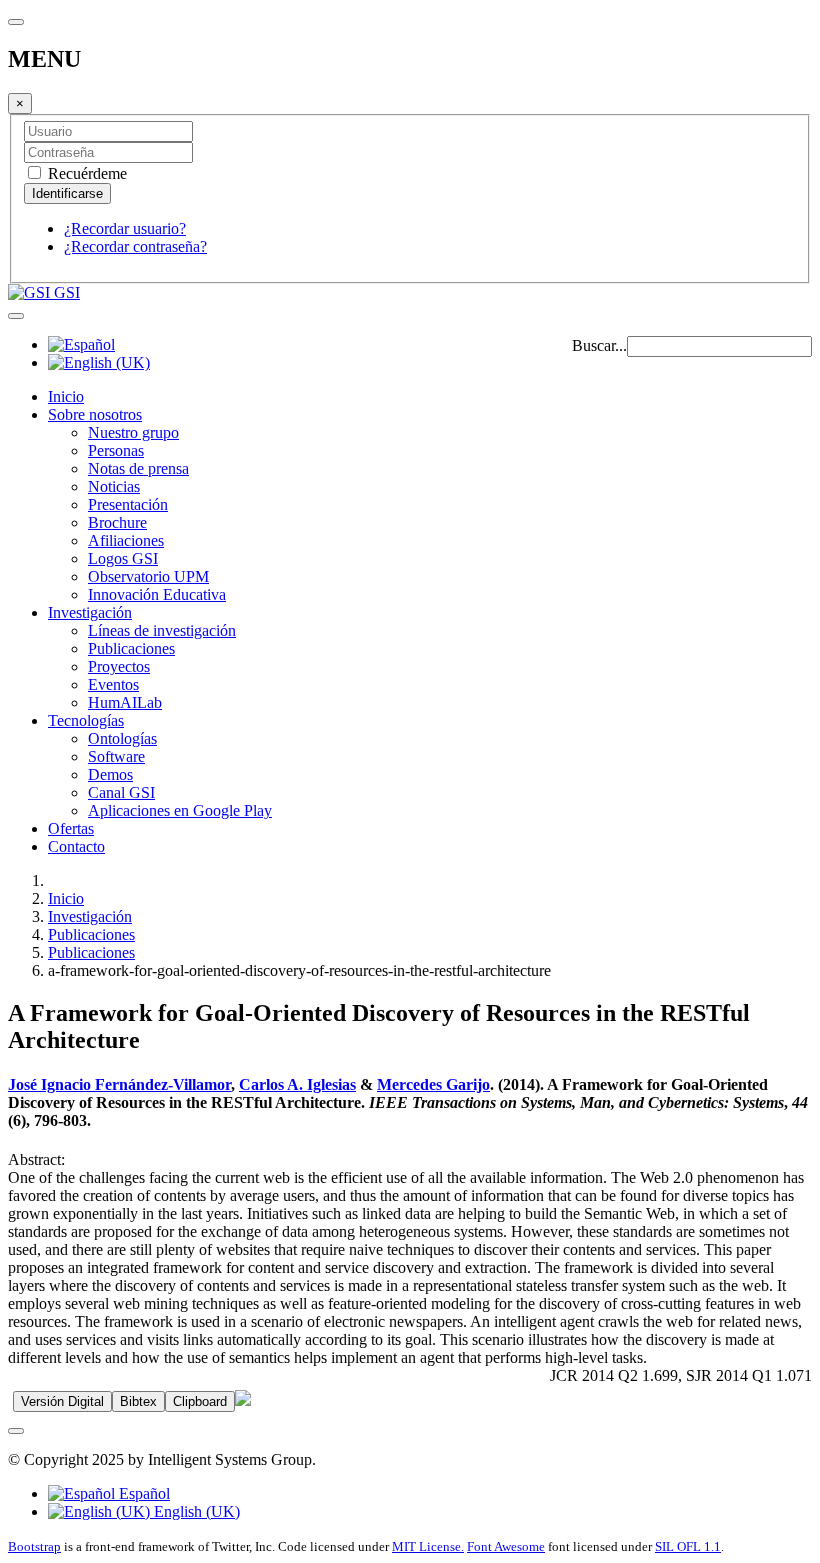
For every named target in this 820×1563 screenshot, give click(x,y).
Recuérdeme (85, 173)
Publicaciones (131, 648)
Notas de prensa (138, 468)
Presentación (128, 504)
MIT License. (428, 1546)
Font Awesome (506, 1546)
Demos (110, 774)
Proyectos (119, 666)
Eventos (113, 684)
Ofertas (71, 828)
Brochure (117, 522)
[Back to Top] (16, 1431)
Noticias (114, 486)
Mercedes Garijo (433, 1084)
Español (142, 1493)
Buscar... (599, 345)
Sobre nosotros (95, 414)
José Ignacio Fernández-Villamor (119, 1084)
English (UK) (195, 1511)
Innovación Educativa (157, 594)
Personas (116, 450)
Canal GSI (121, 792)
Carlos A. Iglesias (297, 1084)
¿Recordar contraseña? (135, 246)
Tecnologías (86, 720)
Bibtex (138, 1401)
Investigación (90, 612)
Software (116, 756)
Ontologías (122, 738)
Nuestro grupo (133, 432)
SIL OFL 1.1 (688, 1546)
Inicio (66, 396)
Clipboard (200, 1401)
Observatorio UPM (148, 576)
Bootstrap (34, 1546)
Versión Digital (62, 1401)
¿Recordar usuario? (125, 228)
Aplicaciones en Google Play (180, 810)
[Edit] (243, 1400)
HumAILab (125, 702)
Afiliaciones (126, 540)
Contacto (76, 846)
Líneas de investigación (162, 630)
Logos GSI (123, 558)
